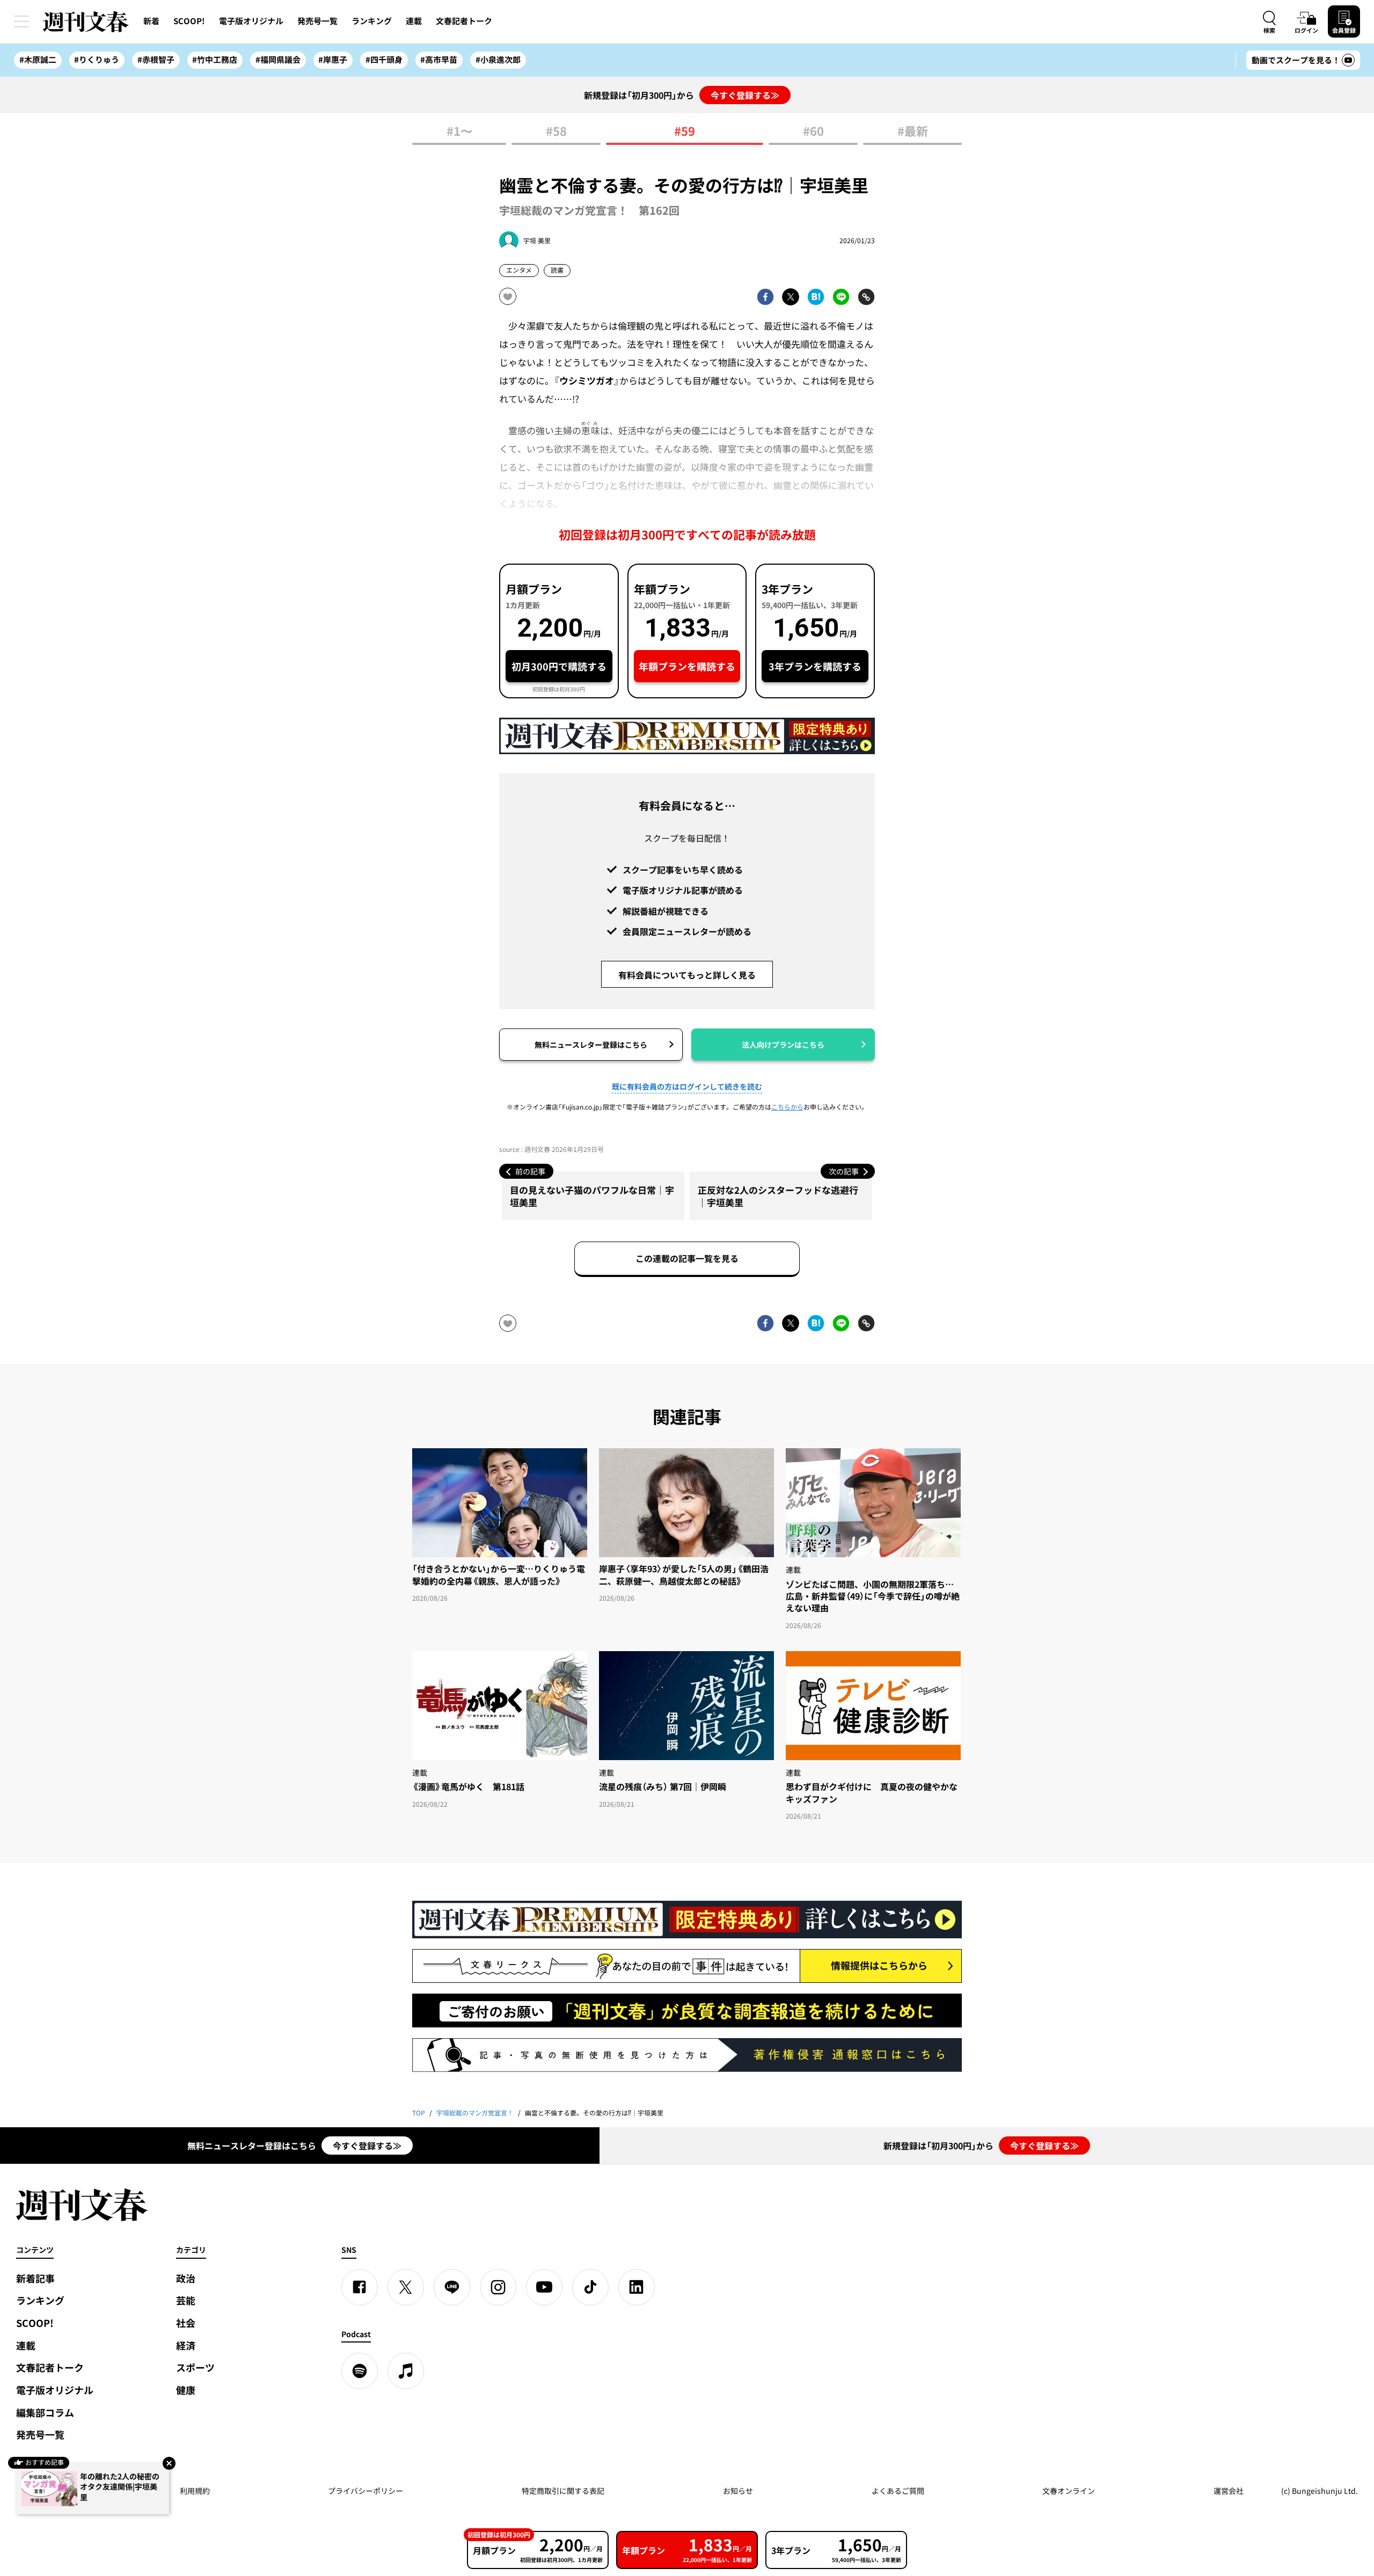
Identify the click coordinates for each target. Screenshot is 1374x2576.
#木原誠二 (38, 60)
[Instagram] (498, 2287)
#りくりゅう (97, 60)
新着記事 (35, 2278)
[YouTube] (544, 2287)
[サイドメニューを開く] (21, 21)
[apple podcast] (406, 2371)
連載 (414, 21)
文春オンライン (1069, 2491)
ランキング (372, 21)
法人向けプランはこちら (783, 1045)
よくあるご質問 (898, 2491)
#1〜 (459, 132)
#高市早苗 (439, 60)
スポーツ (195, 2367)
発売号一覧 (317, 21)
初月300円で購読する (559, 666)
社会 (186, 2323)
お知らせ (738, 2491)
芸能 (186, 2300)
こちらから (787, 1107)
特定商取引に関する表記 (563, 2491)
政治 (186, 2278)
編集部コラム (45, 2413)
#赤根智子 (156, 60)
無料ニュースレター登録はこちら (591, 1045)
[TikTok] (590, 2287)
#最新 (913, 132)
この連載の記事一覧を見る (687, 1258)
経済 (186, 2345)
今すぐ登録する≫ (745, 95)
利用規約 (195, 2491)
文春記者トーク (464, 21)
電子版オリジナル (251, 21)
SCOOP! (189, 21)
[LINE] (452, 2287)
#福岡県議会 (278, 60)
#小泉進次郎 (498, 60)
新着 (151, 21)
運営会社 (1229, 2491)
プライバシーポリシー (366, 2491)
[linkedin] (637, 2287)
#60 (813, 132)
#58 (556, 132)
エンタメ (519, 270)
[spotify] (360, 2371)
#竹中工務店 (215, 60)
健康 (186, 2390)
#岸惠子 (333, 60)
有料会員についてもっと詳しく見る (687, 975)
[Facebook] (360, 2287)
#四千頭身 (384, 60)
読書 (557, 270)
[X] (406, 2287)
